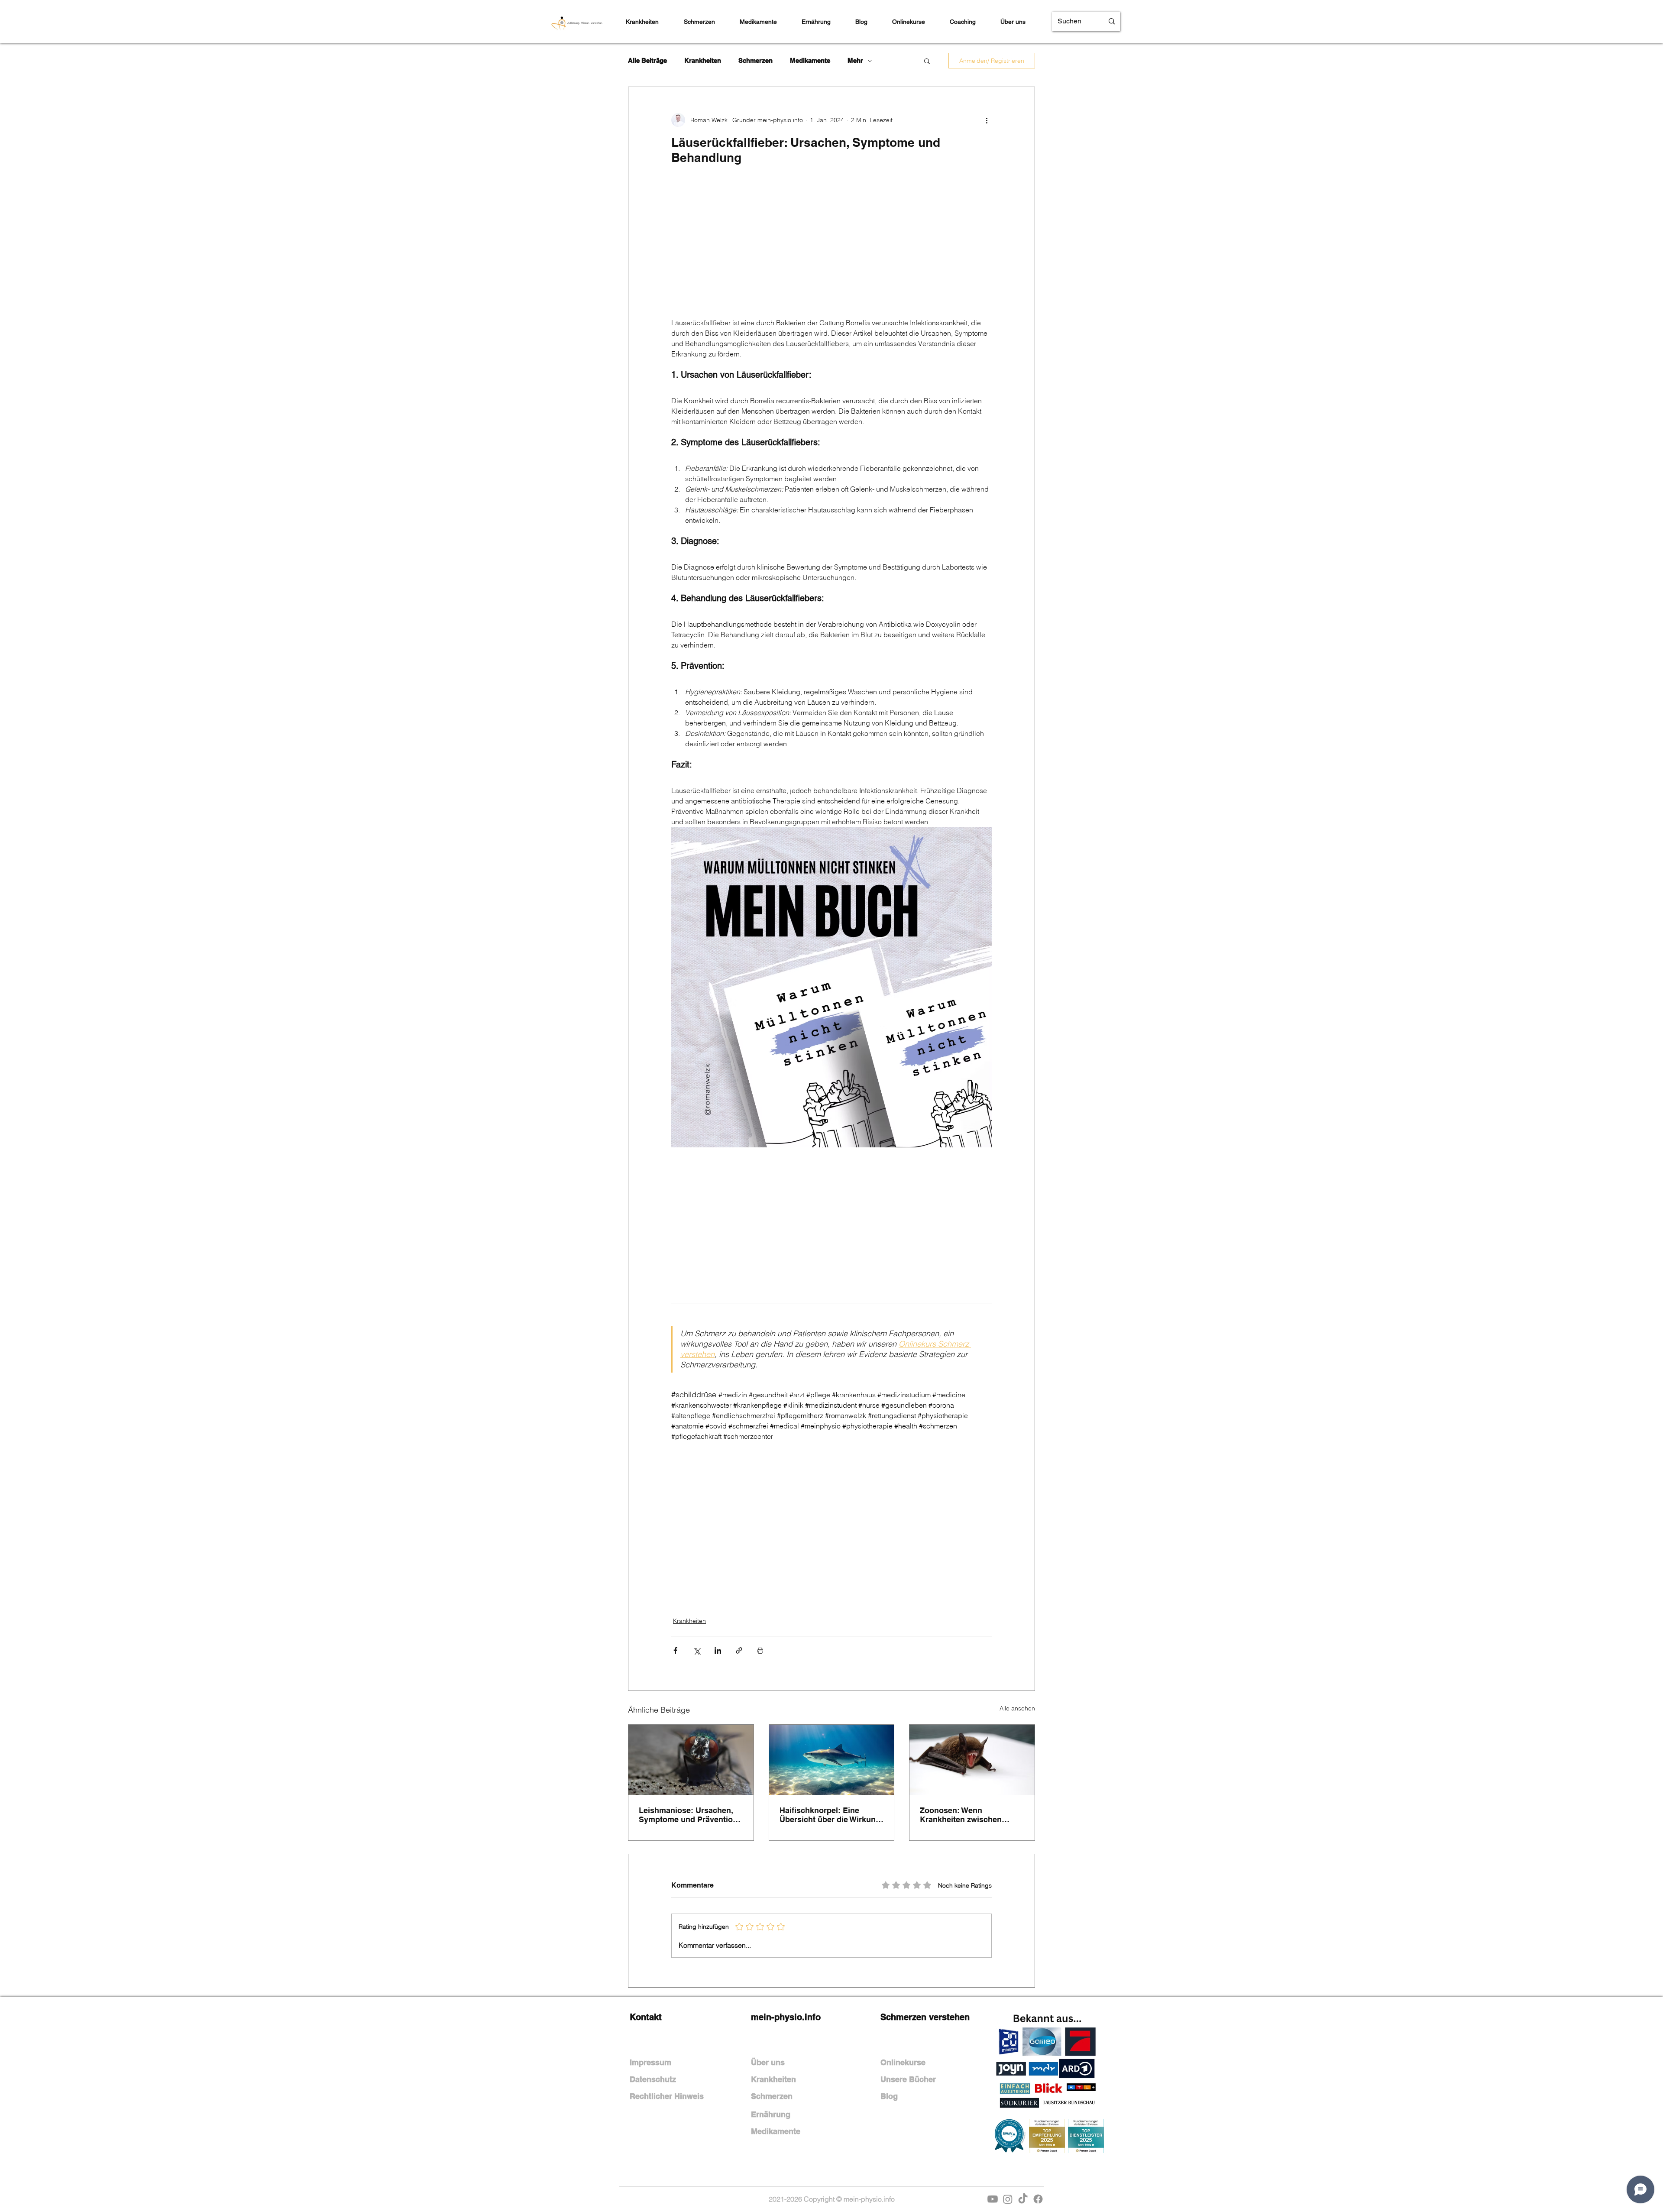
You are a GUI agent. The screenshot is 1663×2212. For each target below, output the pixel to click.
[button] (927, 61)
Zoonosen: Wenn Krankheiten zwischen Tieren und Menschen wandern (961, 1815)
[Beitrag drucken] (760, 1650)
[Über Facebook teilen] (675, 1650)
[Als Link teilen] (739, 1650)
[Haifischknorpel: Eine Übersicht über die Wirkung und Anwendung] (832, 1760)
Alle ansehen (1017, 1708)
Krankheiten (703, 60)
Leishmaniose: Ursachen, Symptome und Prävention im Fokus (688, 1815)
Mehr (855, 60)
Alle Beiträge (647, 60)
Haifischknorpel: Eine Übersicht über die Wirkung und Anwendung (830, 1815)
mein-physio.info (786, 2017)
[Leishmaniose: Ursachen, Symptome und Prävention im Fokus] (691, 1760)
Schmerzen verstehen (925, 2017)
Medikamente (810, 60)
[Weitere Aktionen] (987, 120)
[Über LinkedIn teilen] (718, 1650)
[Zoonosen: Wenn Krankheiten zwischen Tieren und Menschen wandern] (972, 1760)
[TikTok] (1023, 2199)
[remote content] (831, 246)
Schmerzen (755, 60)
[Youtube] (993, 2199)
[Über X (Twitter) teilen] (697, 1650)
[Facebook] (1038, 2199)
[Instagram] (1008, 2199)
